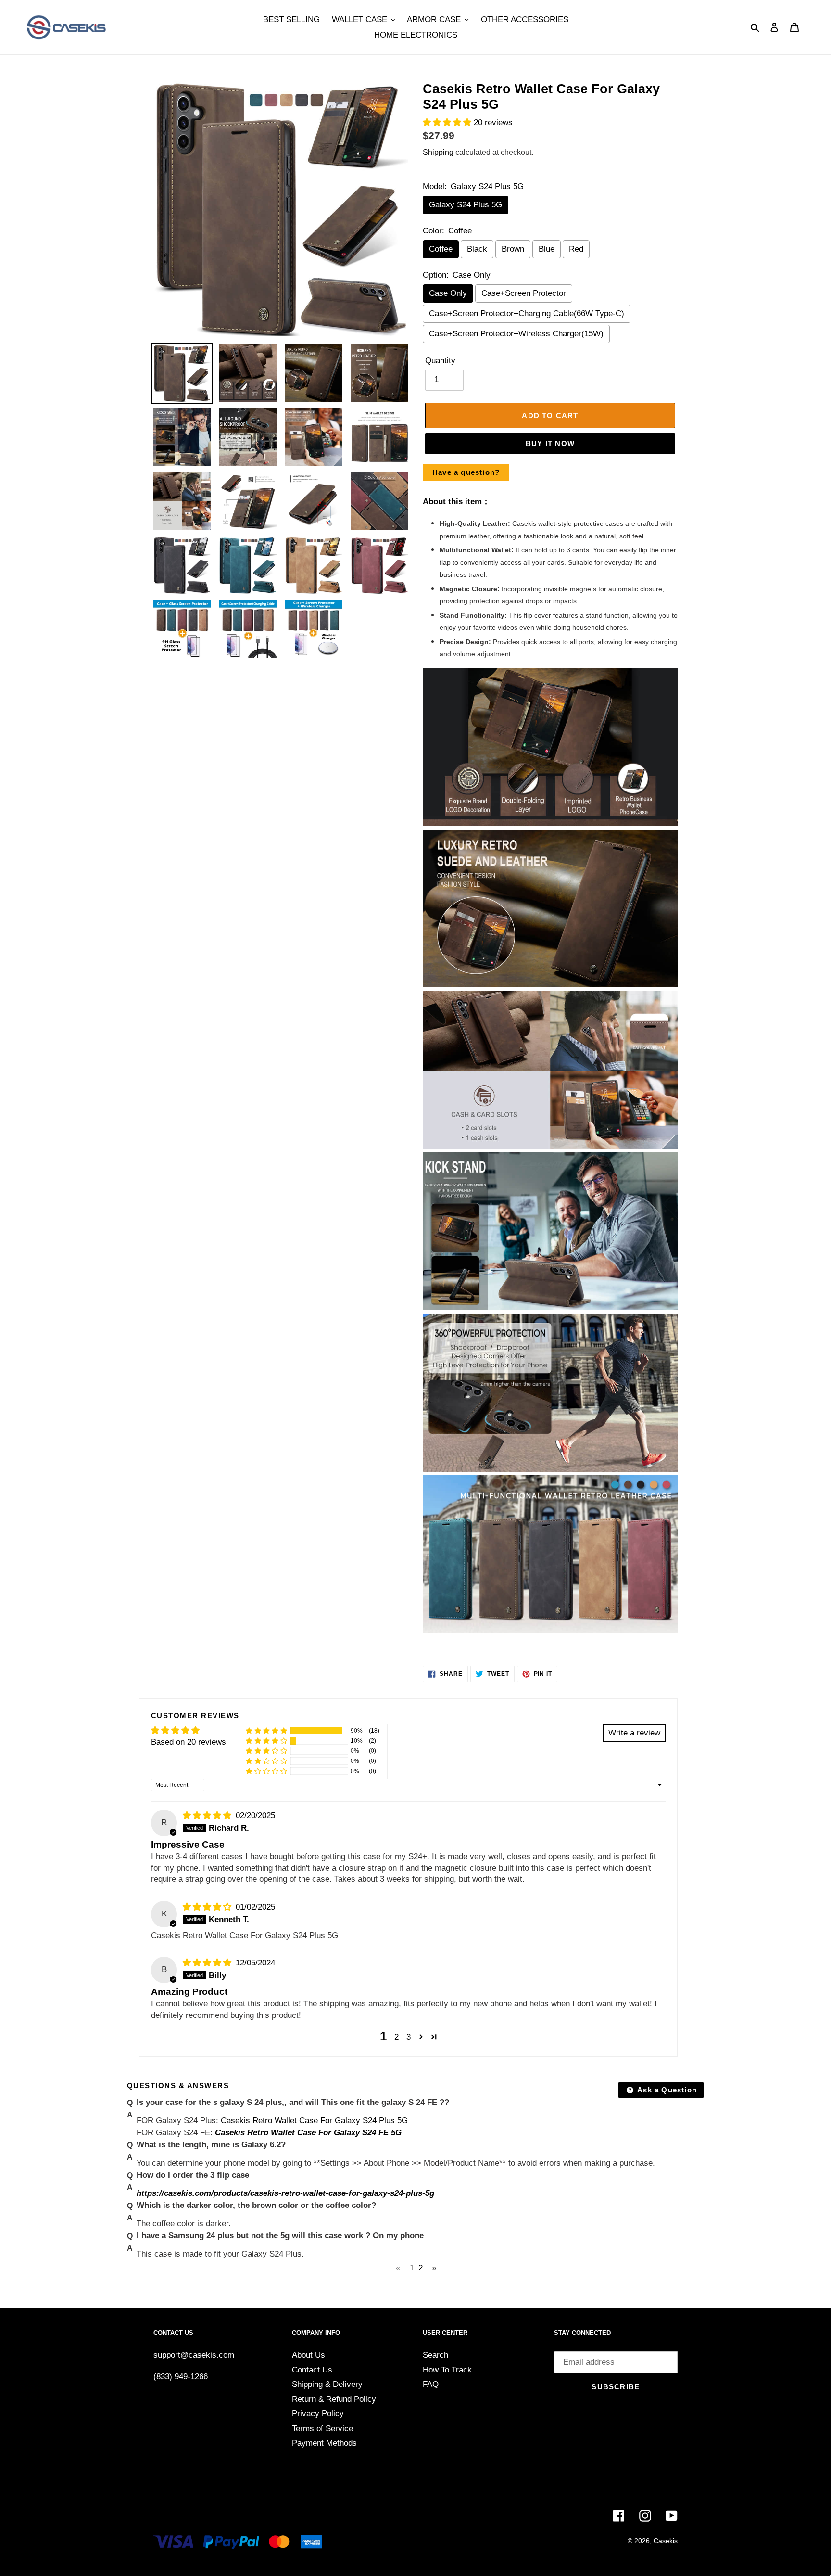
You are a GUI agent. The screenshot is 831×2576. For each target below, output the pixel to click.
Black (477, 249)
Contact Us (312, 2370)
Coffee (441, 249)
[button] (448, 122)
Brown (513, 249)
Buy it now (550, 443)
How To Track (447, 2370)
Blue (547, 249)
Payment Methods (324, 2443)
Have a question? (466, 472)
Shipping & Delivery (327, 2384)
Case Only (448, 293)
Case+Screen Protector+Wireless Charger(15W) (516, 334)
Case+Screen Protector (524, 293)
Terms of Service (322, 2429)
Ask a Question (666, 2090)
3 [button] (409, 2037)
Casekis (666, 2541)
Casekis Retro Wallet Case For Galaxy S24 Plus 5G (314, 2121)
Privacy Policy (318, 2414)
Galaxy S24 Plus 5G (466, 205)
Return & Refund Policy (334, 2399)
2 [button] (397, 2037)
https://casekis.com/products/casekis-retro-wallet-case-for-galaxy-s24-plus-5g (285, 2193)
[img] (208, 1816)
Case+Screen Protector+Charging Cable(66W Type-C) (527, 313)
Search (435, 2355)
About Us (308, 2355)
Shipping (438, 152)
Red (576, 249)
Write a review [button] (634, 1733)
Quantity (440, 361)
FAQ (431, 2384)
